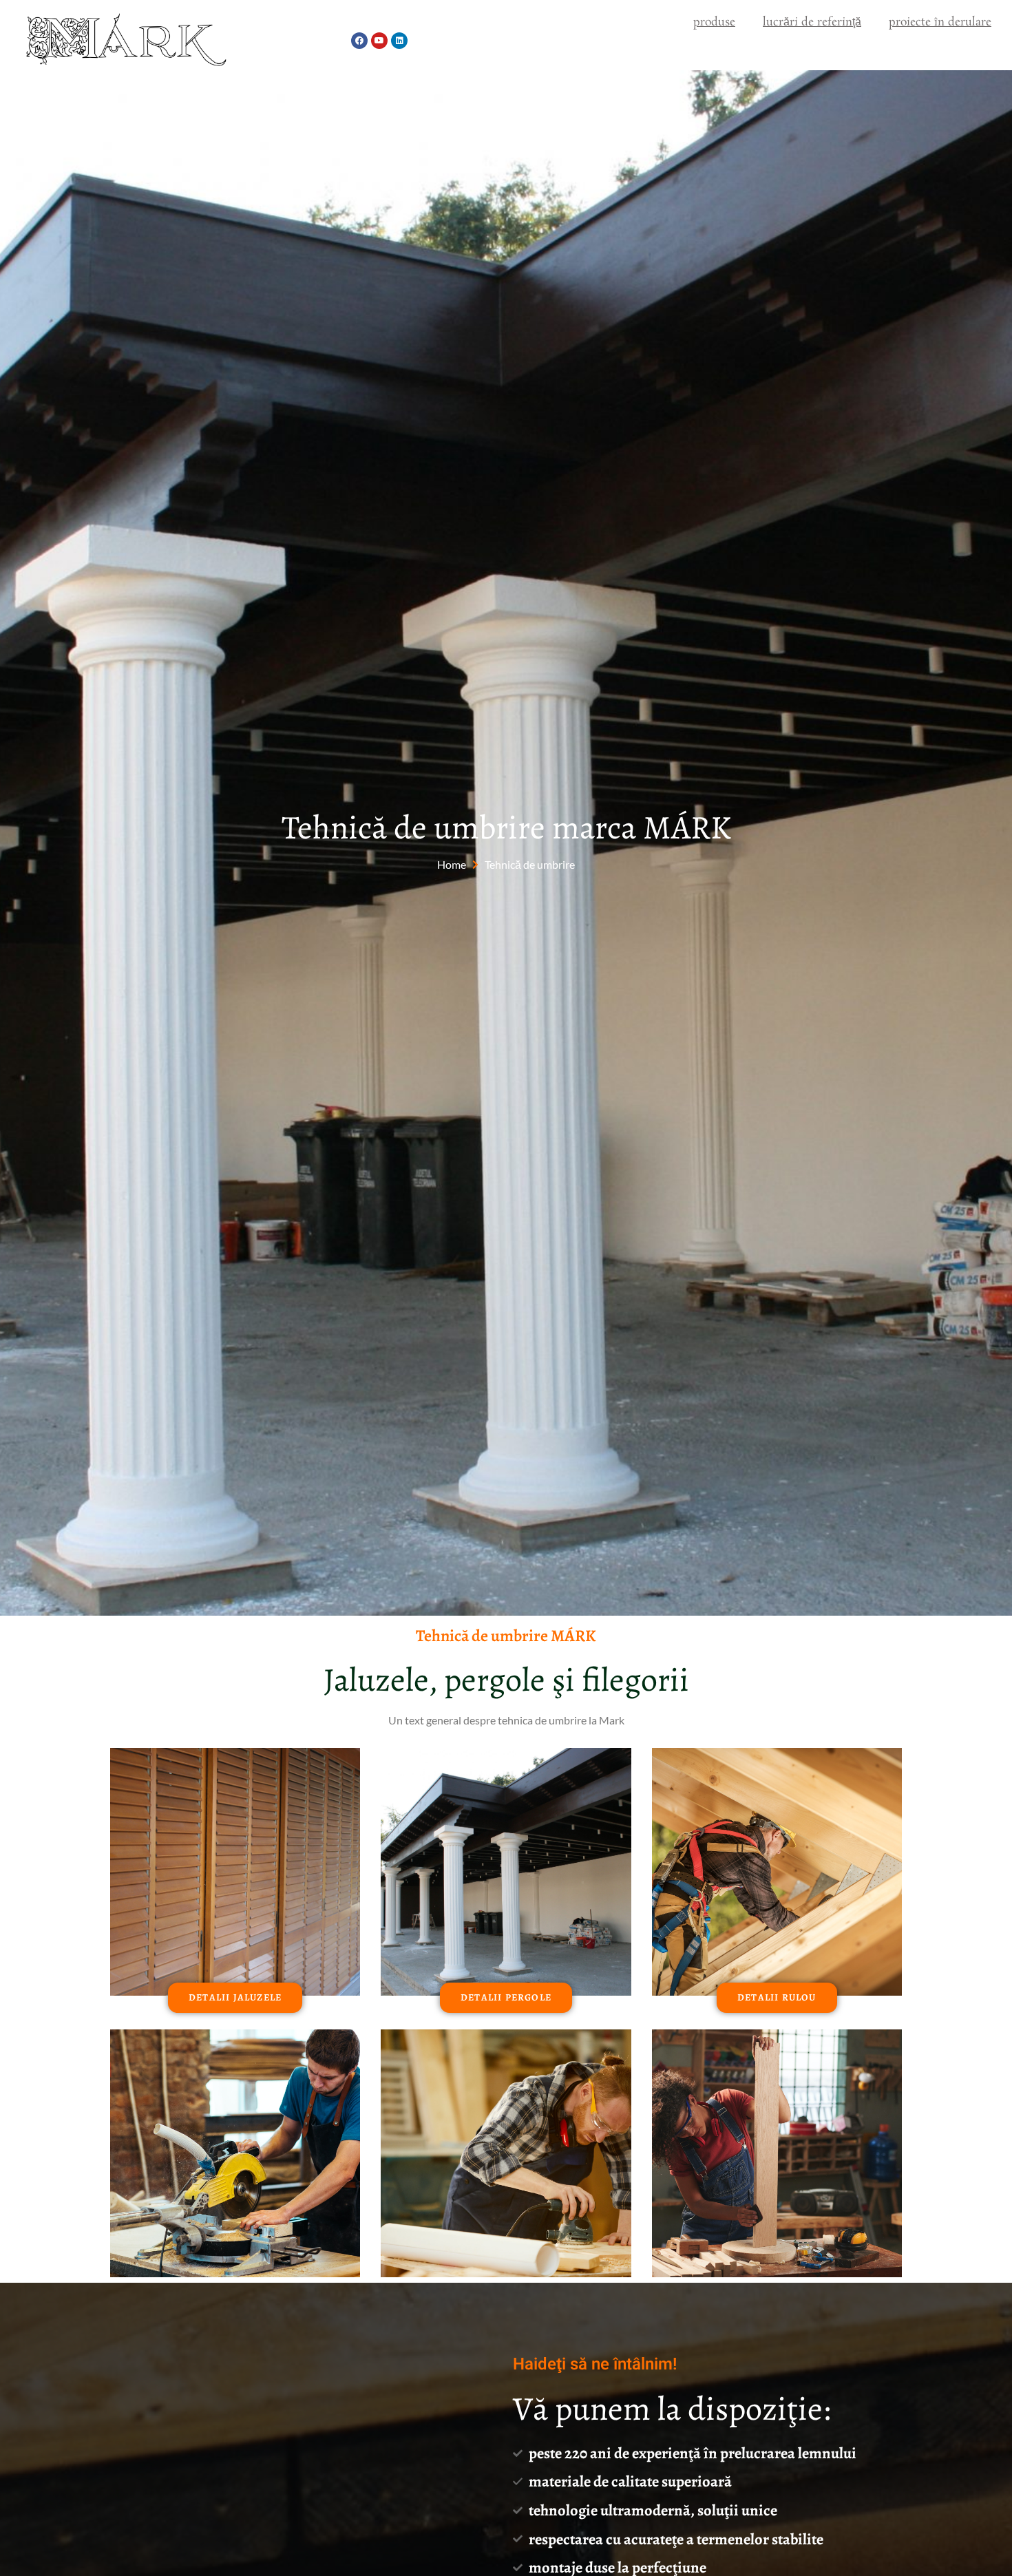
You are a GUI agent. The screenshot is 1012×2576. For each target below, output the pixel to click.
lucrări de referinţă (812, 22)
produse (714, 22)
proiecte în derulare (940, 22)
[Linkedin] (399, 41)
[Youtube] (379, 41)
